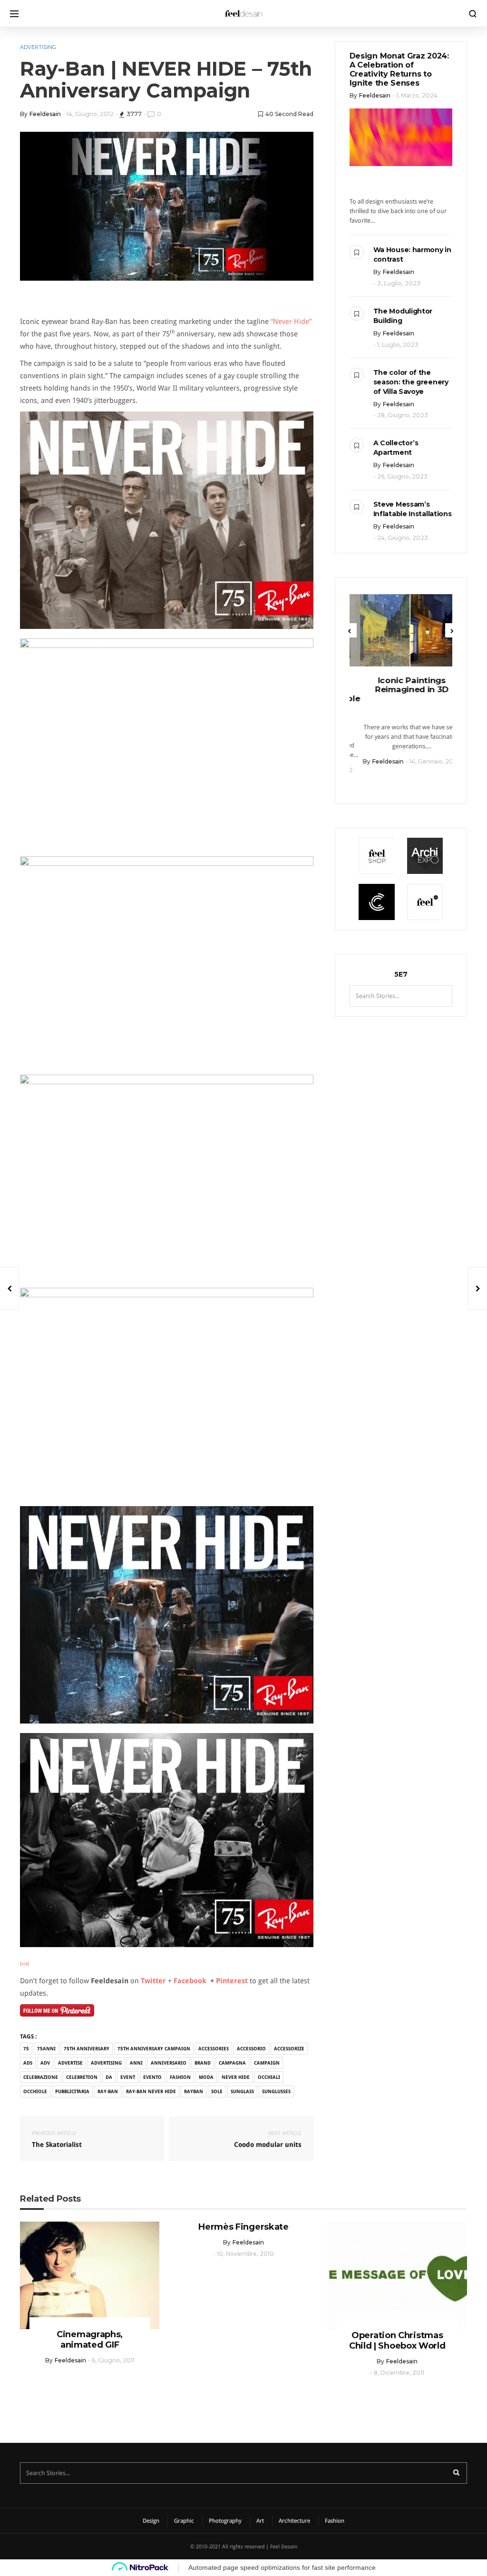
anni (136, 2063)
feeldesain (45, 114)
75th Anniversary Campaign (154, 2049)
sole (217, 2091)
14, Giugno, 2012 (90, 114)
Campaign (267, 2063)
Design (151, 2521)
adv (45, 2063)
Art (260, 2521)
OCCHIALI (269, 2077)
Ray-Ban (108, 2091)
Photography (225, 2521)
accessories (214, 2049)
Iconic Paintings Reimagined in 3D (401, 685)
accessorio (251, 2049)
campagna (232, 2063)
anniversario (169, 2063)
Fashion (335, 2521)
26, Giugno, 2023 (402, 476)
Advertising (38, 47)
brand (203, 2063)
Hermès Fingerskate (243, 2227)
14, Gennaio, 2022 (424, 761)
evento (152, 2077)
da (109, 2077)
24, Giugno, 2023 (403, 538)
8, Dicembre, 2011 (399, 2373)
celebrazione (41, 2077)
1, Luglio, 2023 (398, 345)
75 (26, 2049)
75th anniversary (87, 2049)
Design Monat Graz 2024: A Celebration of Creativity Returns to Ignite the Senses (399, 69)
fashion (180, 2077)
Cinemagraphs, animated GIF (90, 2340)
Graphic (184, 2521)
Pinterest (233, 1981)
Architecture (294, 2521)
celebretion (82, 2077)
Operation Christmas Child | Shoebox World (397, 2341)
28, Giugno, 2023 (403, 415)
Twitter (153, 1981)
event (128, 2077)
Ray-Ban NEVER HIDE (151, 2091)
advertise (70, 2063)
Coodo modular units (268, 2139)
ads (28, 2063)
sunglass (242, 2091)
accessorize (289, 2049)
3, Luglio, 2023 (399, 283)
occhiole (35, 2091)
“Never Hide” (291, 322)
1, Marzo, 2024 (417, 95)
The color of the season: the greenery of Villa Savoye (411, 382)
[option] (401, 680)
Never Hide (236, 2077)
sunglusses (276, 2091)
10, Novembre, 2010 (245, 2254)
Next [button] (452, 630)
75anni (46, 2049)
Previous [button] (350, 630)
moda (206, 2077)
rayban (194, 2091)
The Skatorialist (57, 2139)
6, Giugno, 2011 (113, 2360)
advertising (106, 2063)
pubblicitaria (72, 2091)
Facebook (191, 1981)
